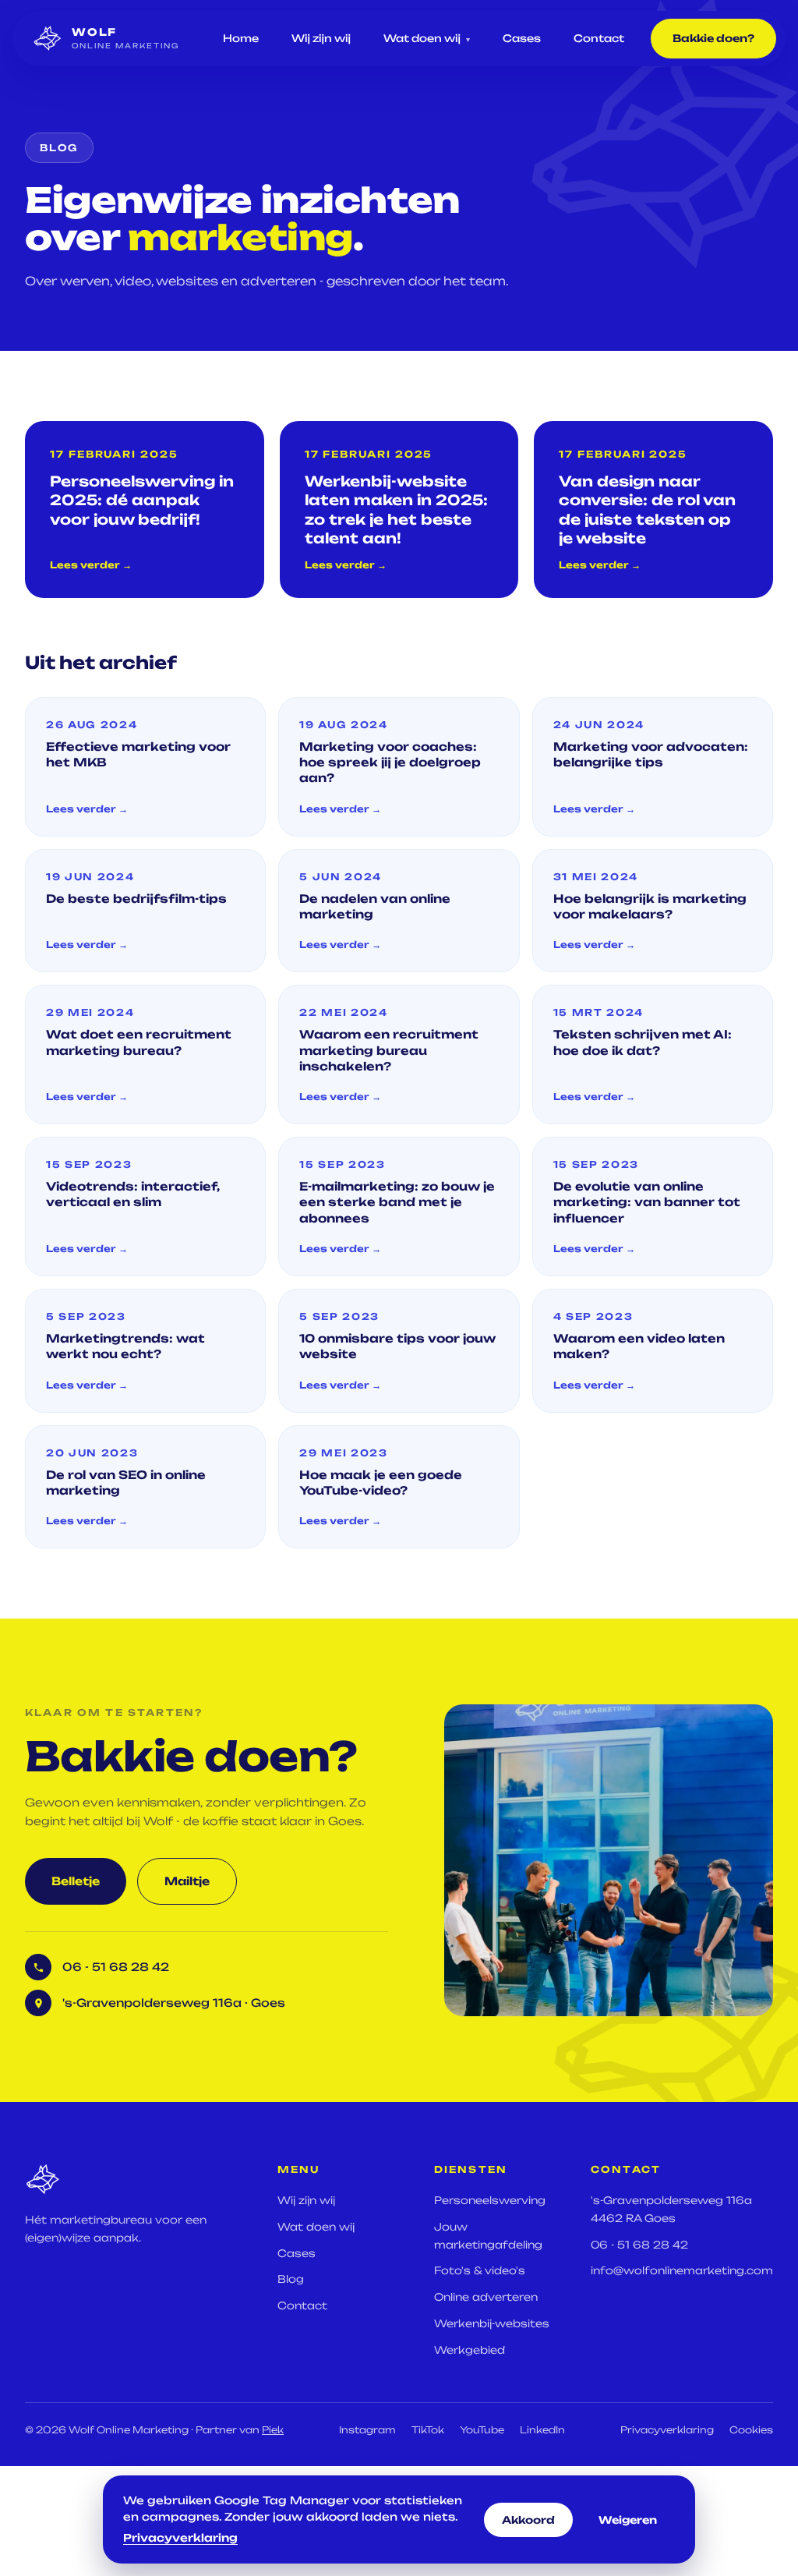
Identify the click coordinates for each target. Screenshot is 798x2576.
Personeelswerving (490, 2200)
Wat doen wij (427, 38)
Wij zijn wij (321, 38)
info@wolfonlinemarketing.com (682, 2270)
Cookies (751, 2430)
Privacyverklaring (667, 2430)
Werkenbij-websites (492, 2323)
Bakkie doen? (713, 38)
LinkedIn (542, 2430)
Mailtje (187, 1881)
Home (241, 38)
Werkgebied (470, 2350)
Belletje (76, 1881)
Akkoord (528, 2520)
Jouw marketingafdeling (488, 2236)
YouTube (482, 2430)
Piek (273, 2430)
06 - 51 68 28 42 (639, 2245)
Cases (522, 38)
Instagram (367, 2430)
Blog (291, 2279)
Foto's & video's (480, 2270)
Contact (599, 38)
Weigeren (628, 2520)
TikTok (428, 2430)
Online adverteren (486, 2297)
